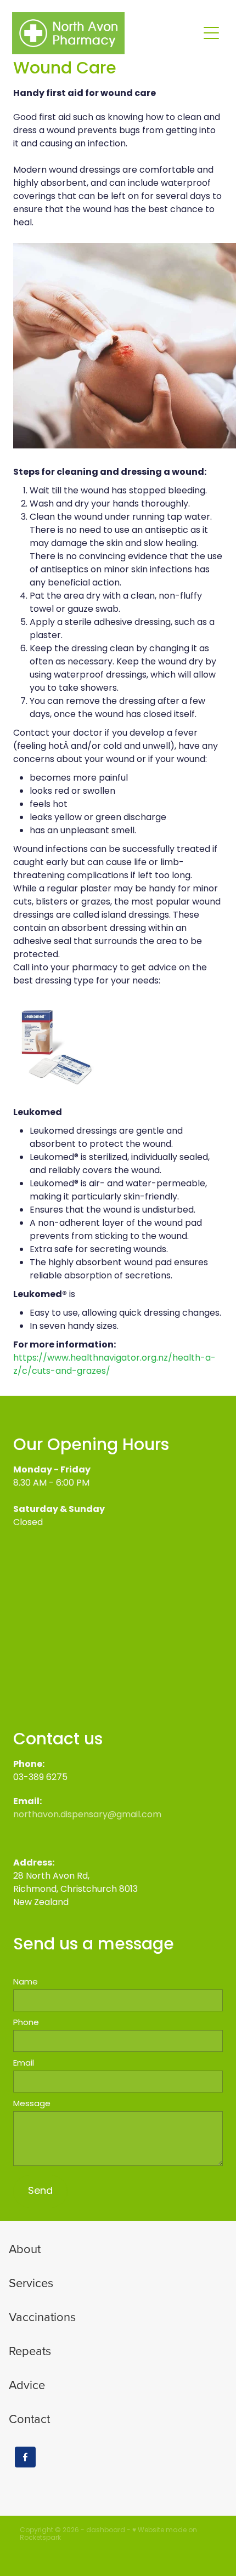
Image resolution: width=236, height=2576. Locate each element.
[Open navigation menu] (211, 33)
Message (32, 2104)
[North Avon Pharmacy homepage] (105, 33)
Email (24, 2064)
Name (26, 1983)
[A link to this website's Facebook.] (25, 2457)
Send (40, 2191)
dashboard (106, 2530)
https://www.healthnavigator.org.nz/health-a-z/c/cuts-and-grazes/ (114, 1365)
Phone (26, 2023)
